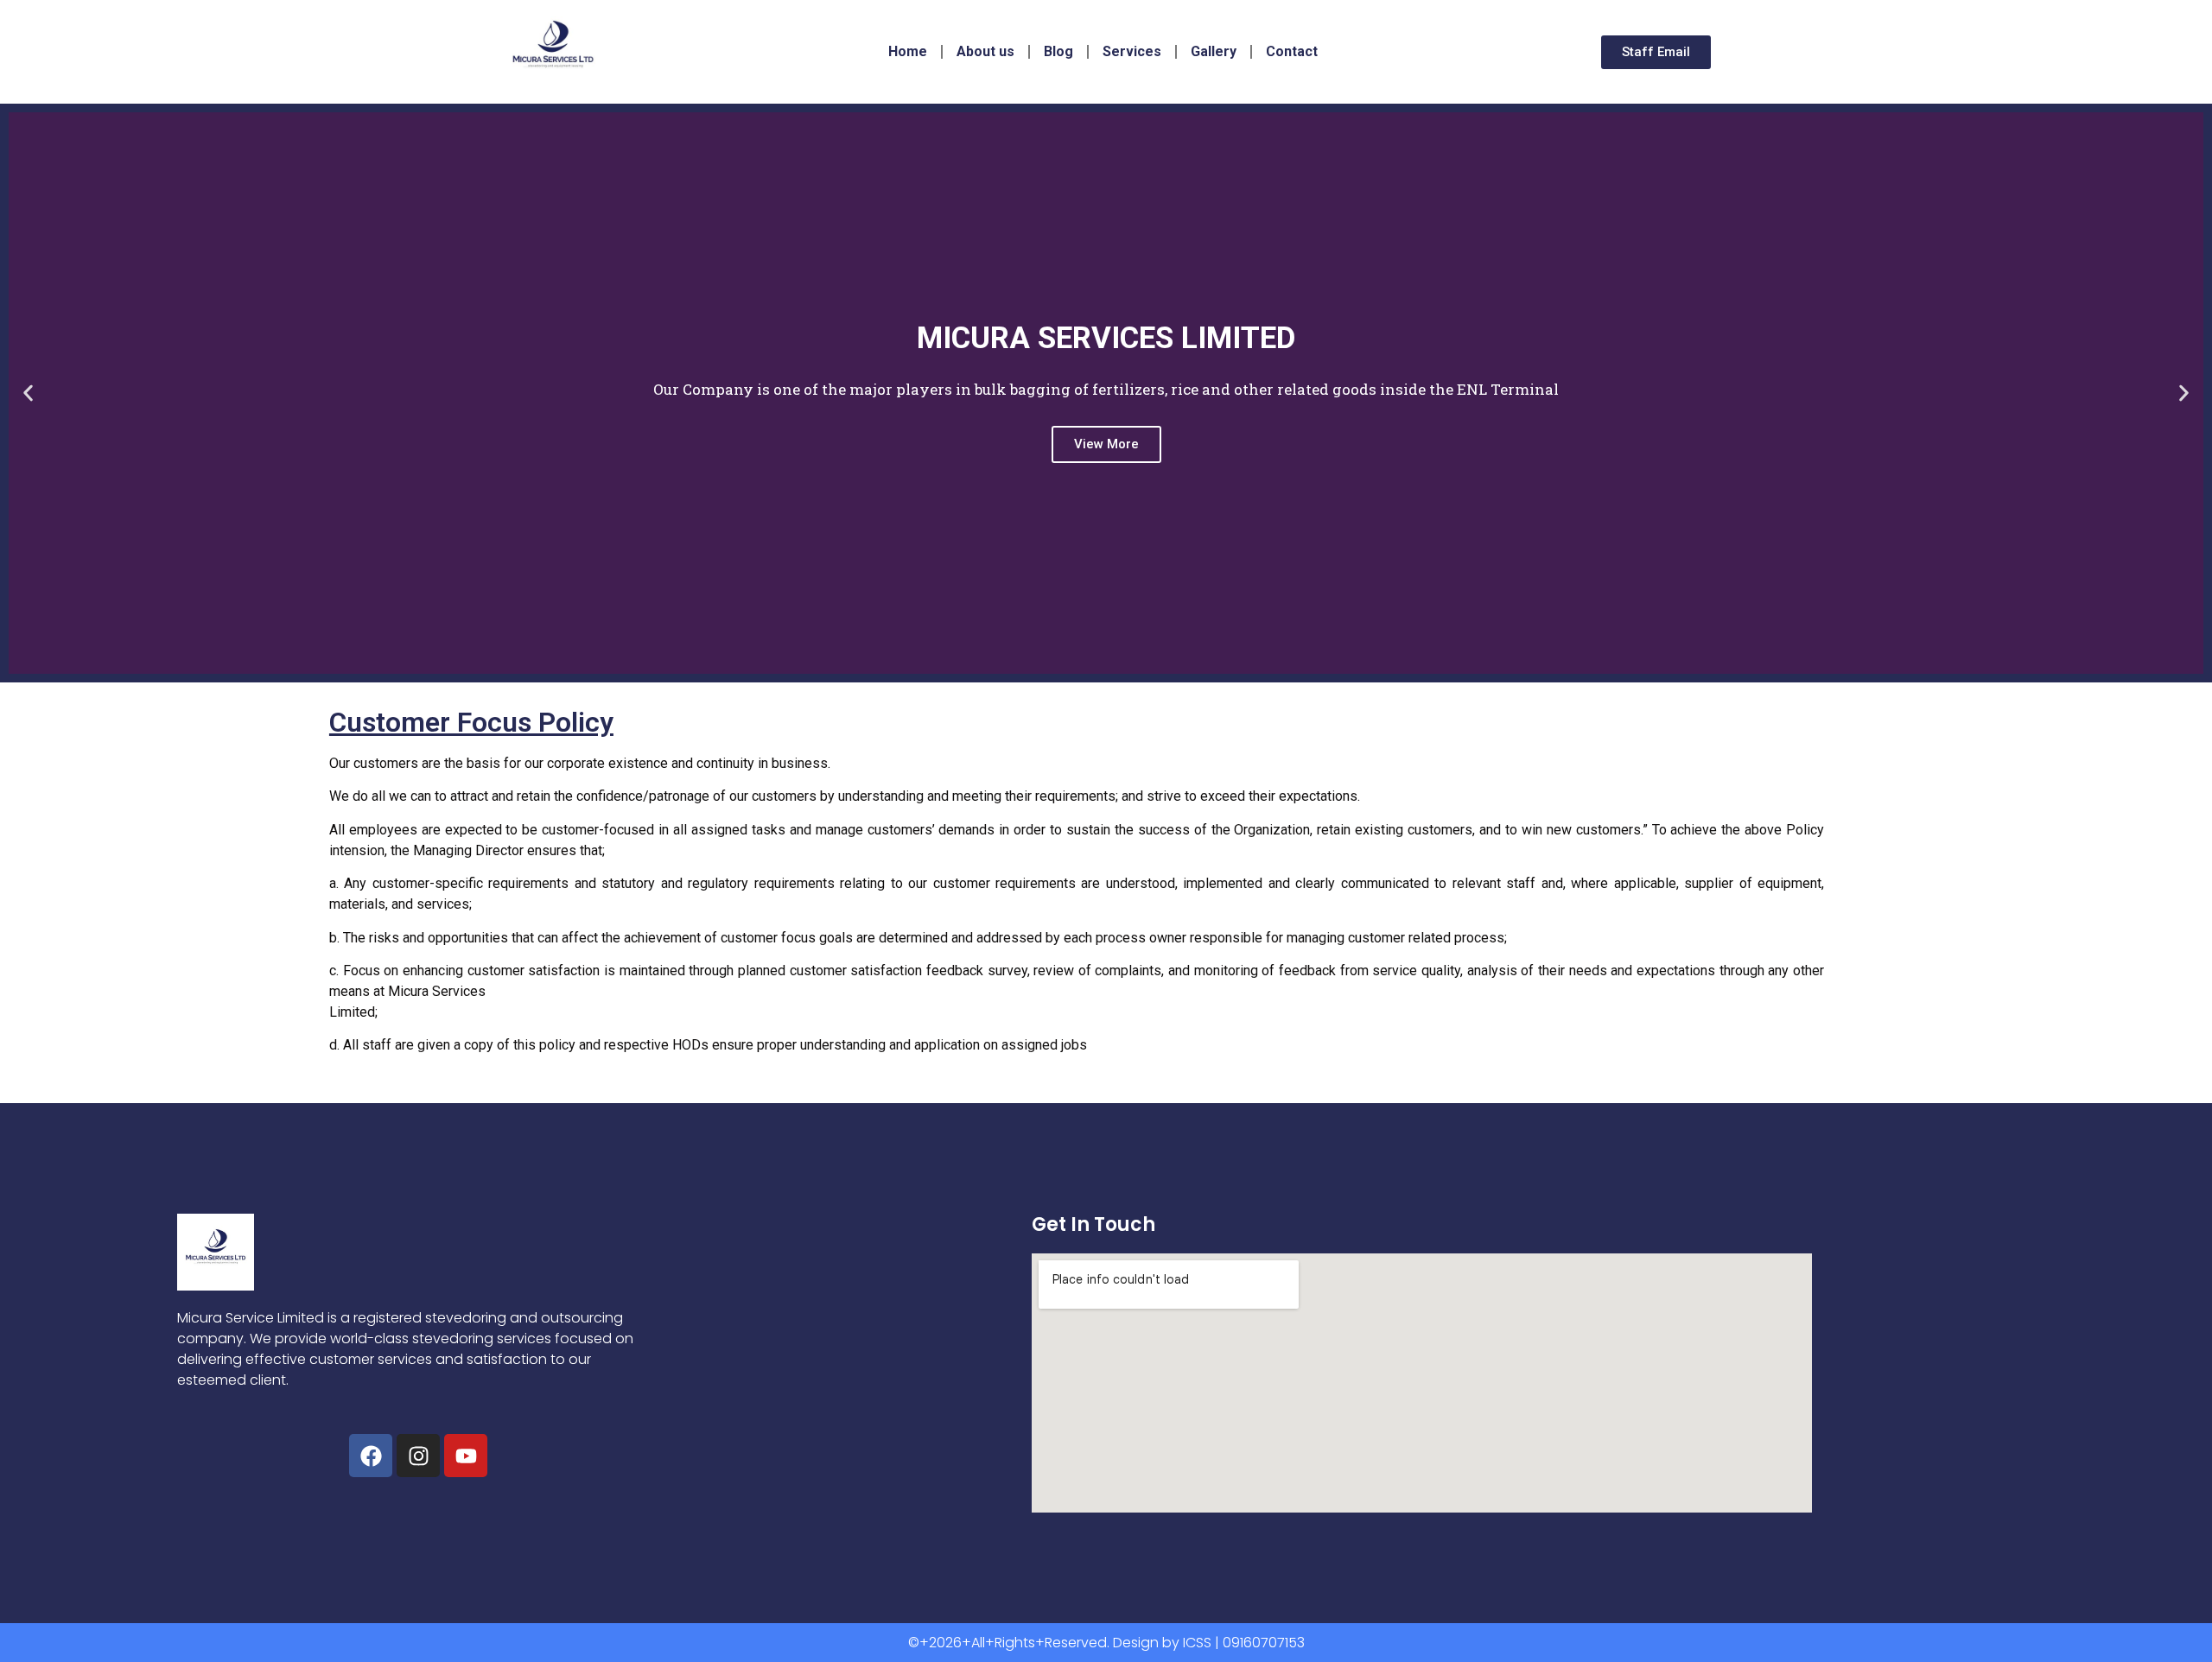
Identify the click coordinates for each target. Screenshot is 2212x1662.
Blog (1058, 51)
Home (908, 51)
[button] (28, 393)
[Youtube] (466, 1456)
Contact (1292, 51)
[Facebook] (371, 1456)
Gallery (1214, 51)
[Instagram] (418, 1456)
